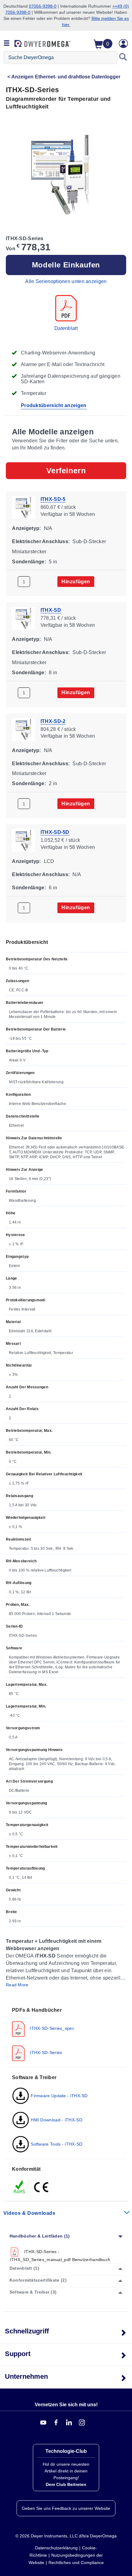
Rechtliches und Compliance (76, 2563)
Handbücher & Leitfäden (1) (40, 2236)
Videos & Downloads (29, 2213)
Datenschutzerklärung (56, 2548)
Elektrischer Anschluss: (41, 541)
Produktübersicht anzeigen (54, 405)
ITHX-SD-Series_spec (51, 2028)
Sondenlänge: (29, 561)
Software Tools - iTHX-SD (56, 2144)
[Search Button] (123, 58)
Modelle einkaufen (66, 265)
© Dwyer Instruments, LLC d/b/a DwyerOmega (66, 2536)
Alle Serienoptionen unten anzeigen (66, 281)
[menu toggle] (7, 44)
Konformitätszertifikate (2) (38, 2280)
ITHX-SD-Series (45, 2052)
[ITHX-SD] (23, 618)
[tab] (66, 2034)
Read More (17, 1985)
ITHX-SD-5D (55, 832)
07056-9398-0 (43, 6)
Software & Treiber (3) (33, 2292)
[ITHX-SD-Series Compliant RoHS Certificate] (20, 2187)
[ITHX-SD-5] (23, 507)
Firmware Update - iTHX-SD (59, 2096)
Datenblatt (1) (24, 2268)
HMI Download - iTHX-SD (56, 2120)
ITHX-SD (51, 610)
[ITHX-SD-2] (23, 729)
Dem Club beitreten (66, 2484)
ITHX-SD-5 (53, 499)
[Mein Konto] (123, 44)
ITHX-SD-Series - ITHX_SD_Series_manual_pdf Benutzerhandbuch (60, 2256)
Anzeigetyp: (26, 528)
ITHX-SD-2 (53, 721)
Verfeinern (66, 471)
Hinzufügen (76, 582)
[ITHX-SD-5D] (23, 840)
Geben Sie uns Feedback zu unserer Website (66, 2508)
